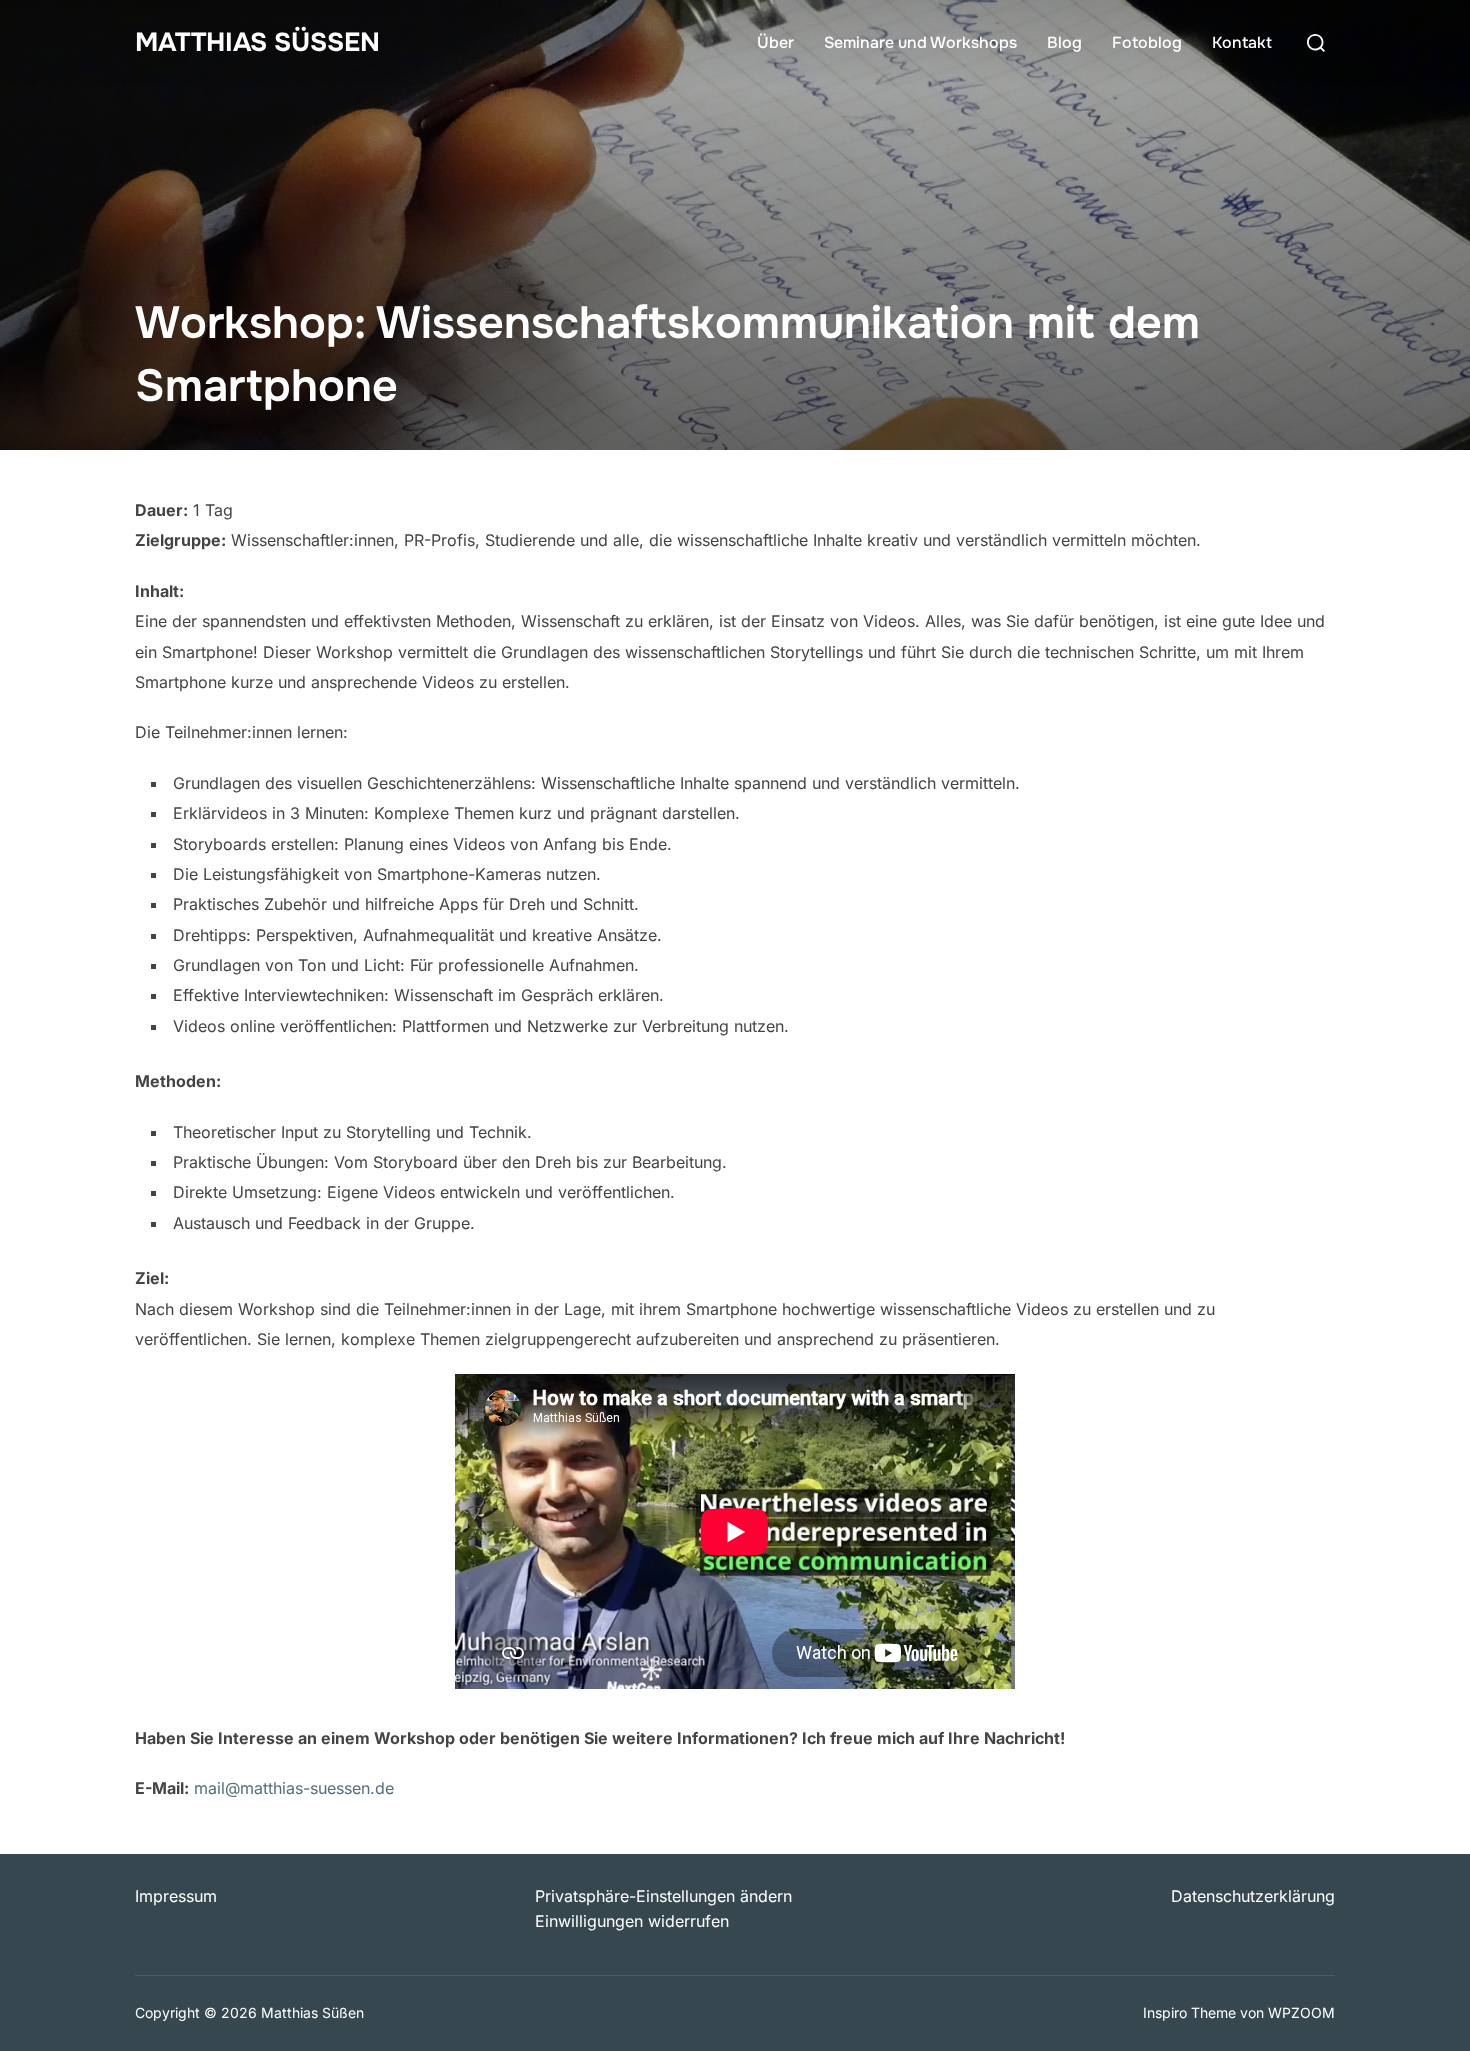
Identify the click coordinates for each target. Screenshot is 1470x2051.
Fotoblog (1147, 42)
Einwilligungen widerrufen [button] (632, 1921)
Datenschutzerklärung (1253, 1896)
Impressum (176, 1896)
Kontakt (1242, 42)
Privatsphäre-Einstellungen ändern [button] (663, 1896)
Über (775, 42)
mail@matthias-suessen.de (294, 1788)
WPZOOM (1301, 2012)
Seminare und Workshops (920, 42)
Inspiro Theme (1189, 2012)
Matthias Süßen (257, 42)
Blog (1064, 42)
